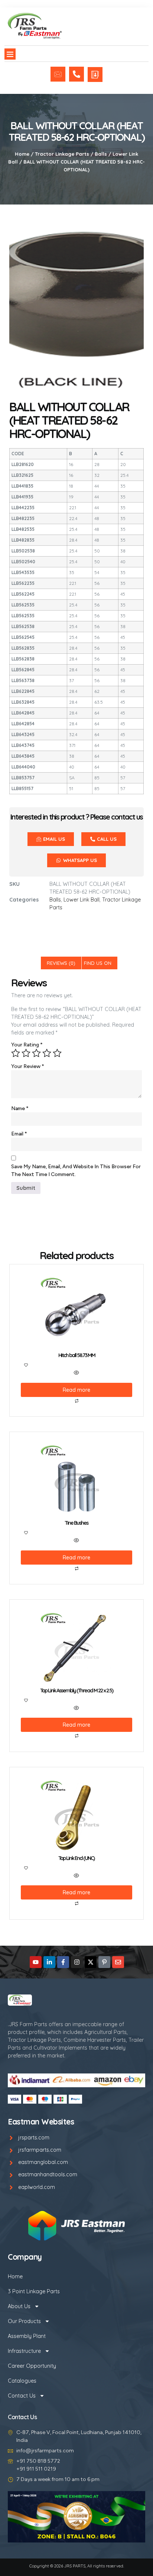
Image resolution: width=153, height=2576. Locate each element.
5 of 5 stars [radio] (57, 1053)
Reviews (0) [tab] (61, 963)
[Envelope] (118, 1962)
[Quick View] (76, 1373)
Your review (28, 1066)
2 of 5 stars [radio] (26, 1053)
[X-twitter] (91, 1962)
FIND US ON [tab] (98, 963)
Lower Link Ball (82, 900)
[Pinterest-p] (104, 1962)
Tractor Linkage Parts (62, 154)
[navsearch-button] (114, 30)
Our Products (24, 2321)
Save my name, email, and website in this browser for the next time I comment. (76, 1170)
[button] (10, 54)
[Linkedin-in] (49, 1962)
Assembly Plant (27, 2336)
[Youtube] (36, 1962)
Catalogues (22, 2381)
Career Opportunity (32, 2366)
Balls (101, 154)
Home (22, 154)
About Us (19, 2306)
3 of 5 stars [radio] (36, 1053)
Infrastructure (24, 2351)
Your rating (27, 1045)
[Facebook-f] (63, 1962)
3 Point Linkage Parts (34, 2291)
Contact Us (22, 2396)
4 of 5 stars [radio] (47, 1053)
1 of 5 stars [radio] (16, 1053)
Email (19, 1134)
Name (20, 1108)
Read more (76, 1390)
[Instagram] (77, 1962)
